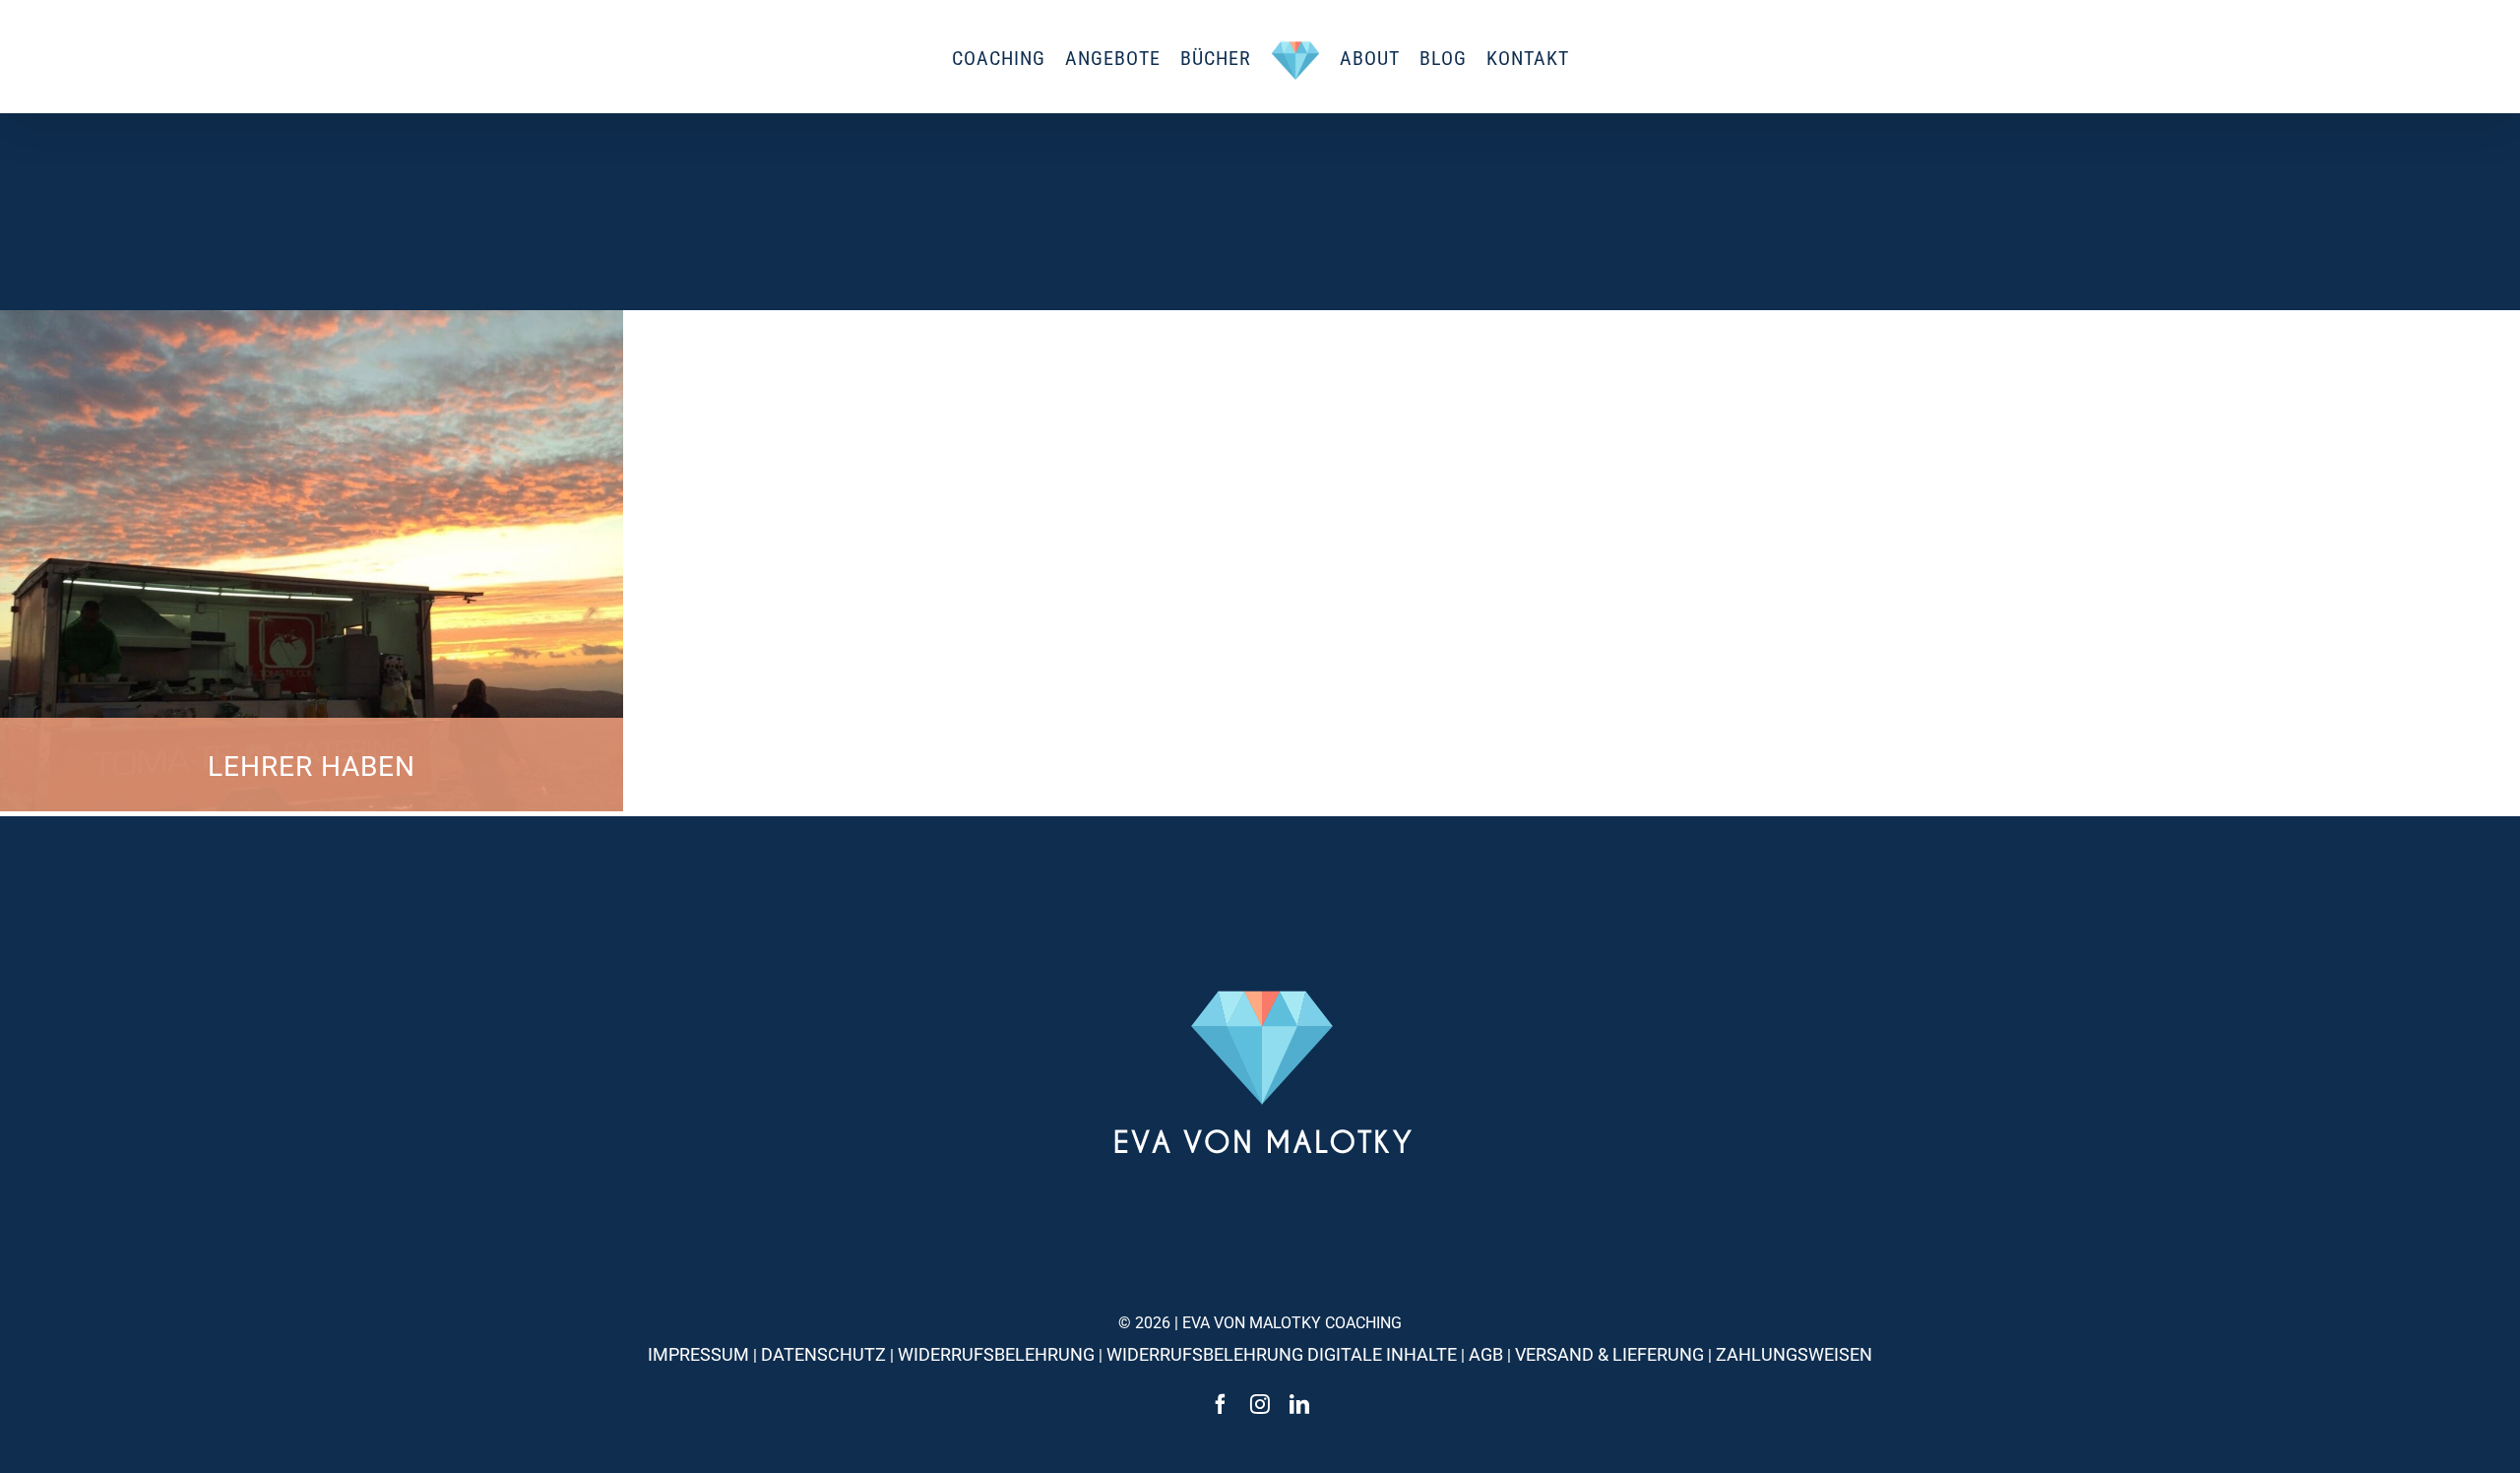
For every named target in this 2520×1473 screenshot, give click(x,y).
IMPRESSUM (698, 1354)
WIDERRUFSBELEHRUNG (996, 1354)
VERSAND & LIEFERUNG (1609, 1354)
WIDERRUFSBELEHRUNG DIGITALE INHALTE (1282, 1354)
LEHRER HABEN (312, 767)
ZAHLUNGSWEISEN (1794, 1354)
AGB (1486, 1354)
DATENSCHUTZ (823, 1354)
